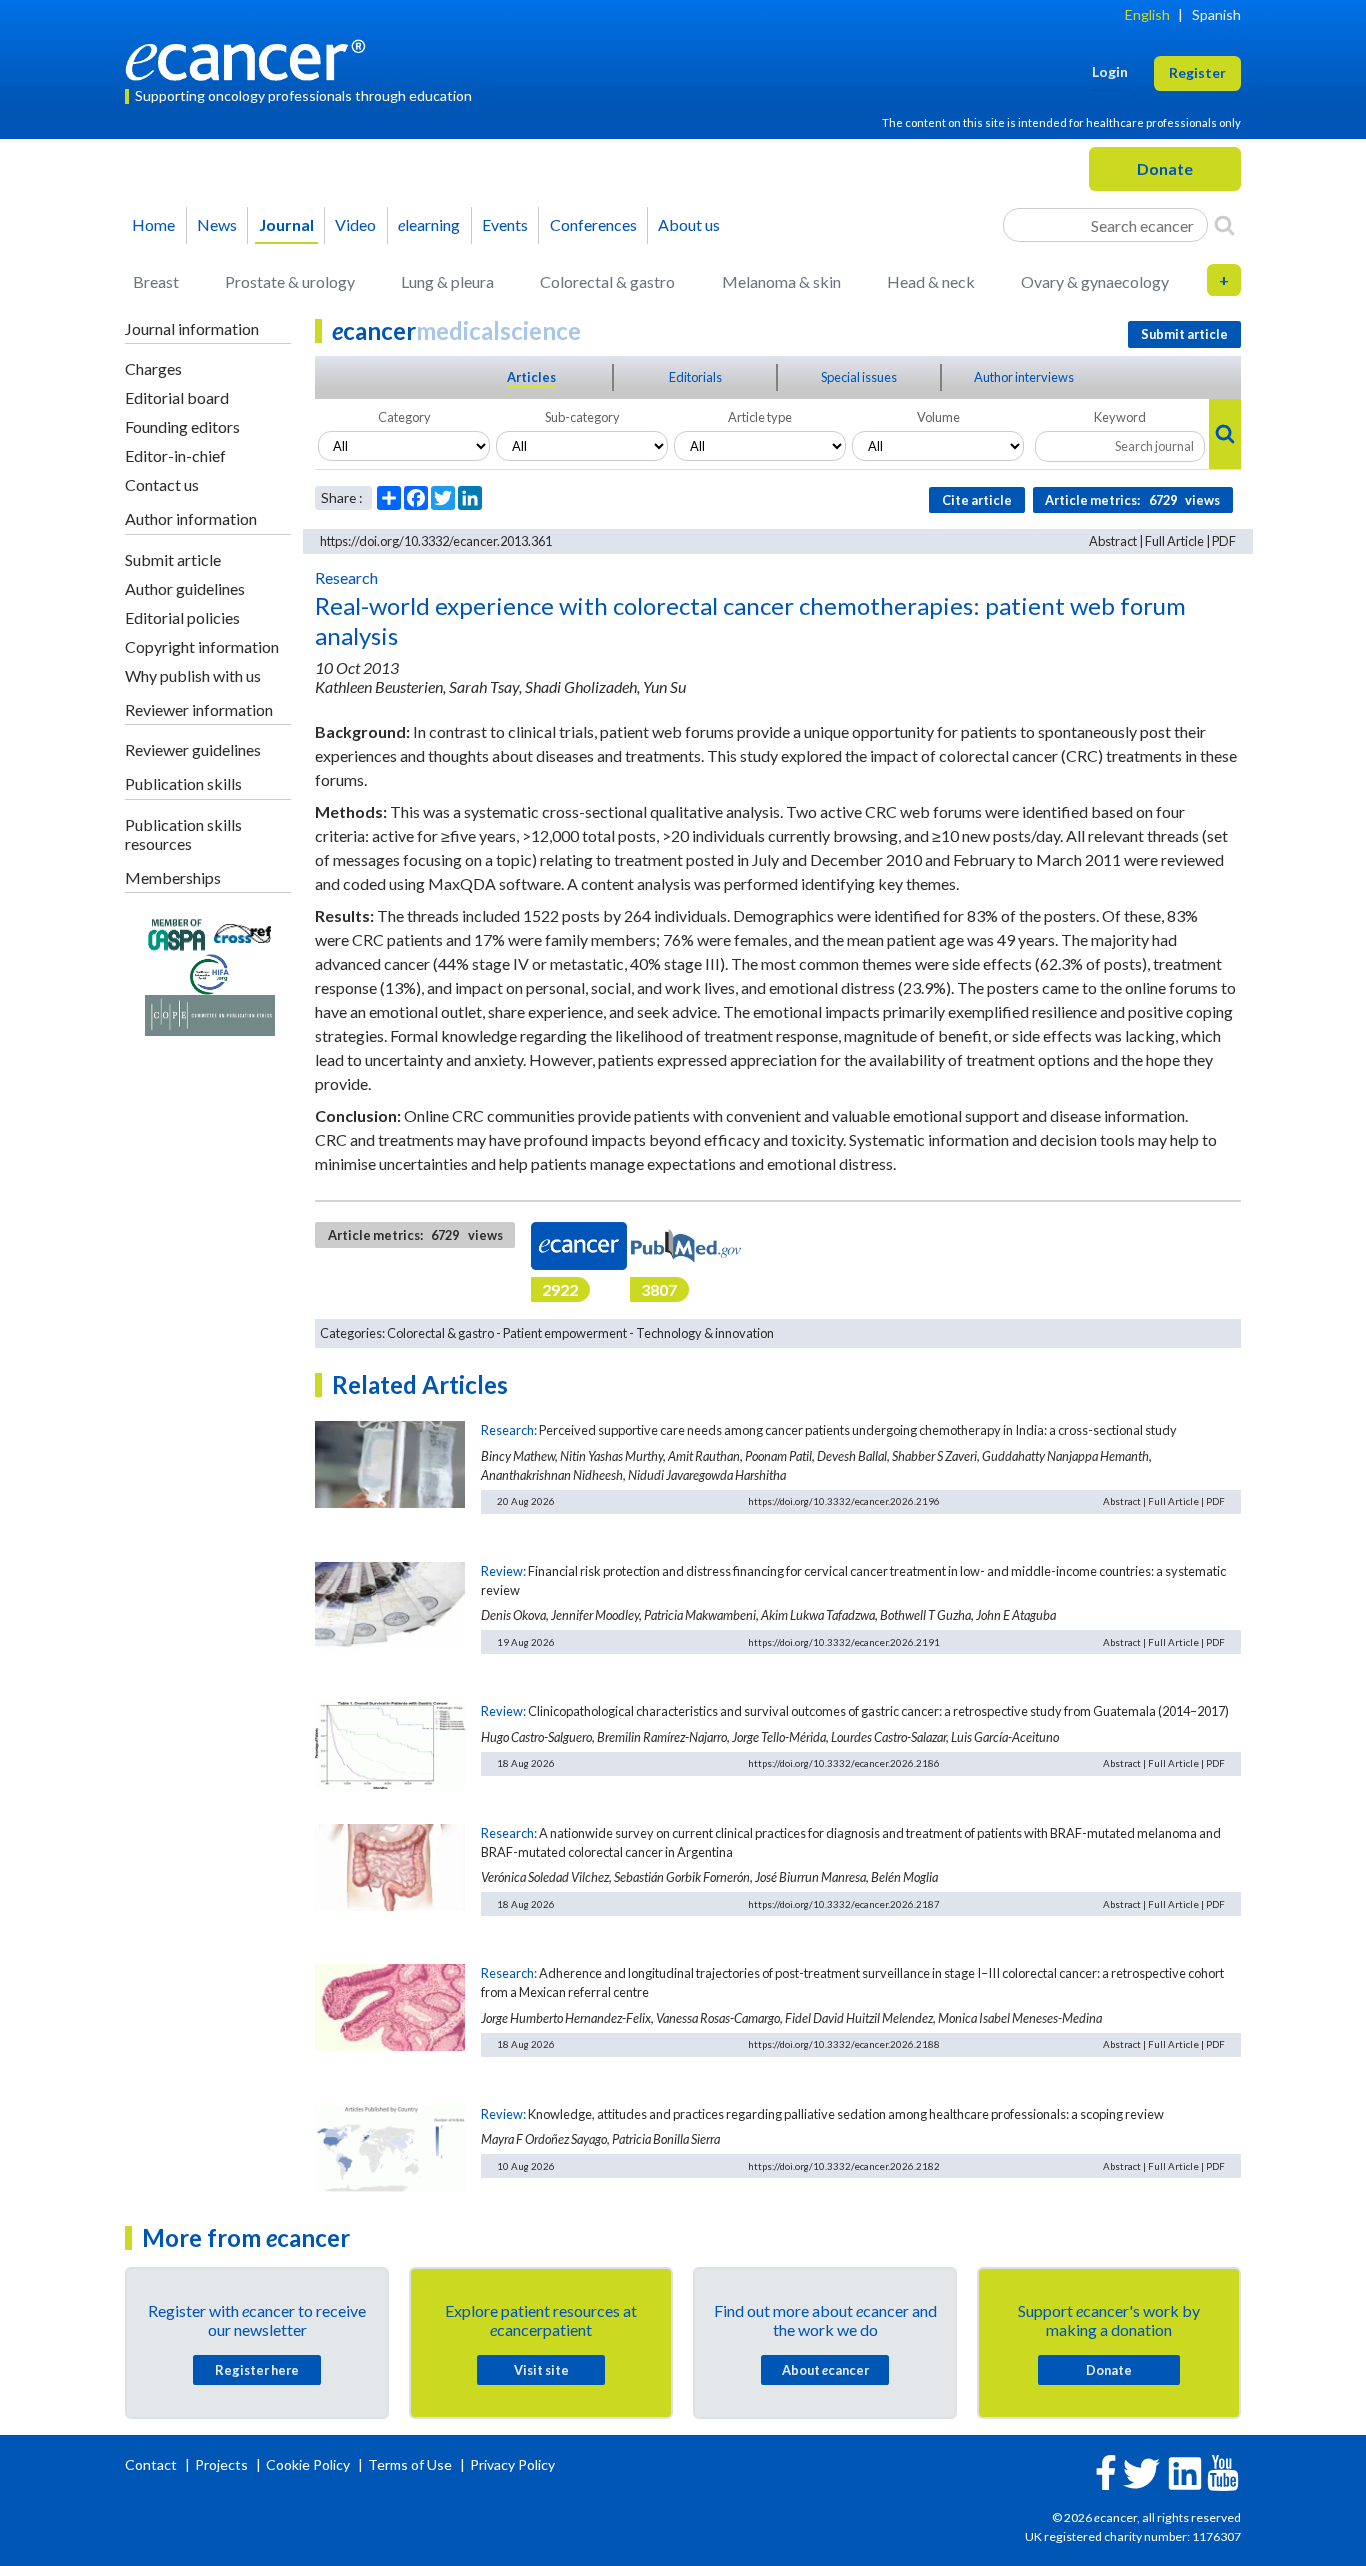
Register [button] (1197, 72)
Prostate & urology (290, 281)
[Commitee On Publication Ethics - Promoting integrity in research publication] (210, 1013)
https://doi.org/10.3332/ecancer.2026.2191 (844, 1642)
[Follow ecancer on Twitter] (1141, 2471)
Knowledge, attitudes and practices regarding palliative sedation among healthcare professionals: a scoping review (846, 2114)
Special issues (859, 377)
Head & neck (931, 281)
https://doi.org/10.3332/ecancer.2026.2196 (844, 1501)
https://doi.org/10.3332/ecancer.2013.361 (436, 541)
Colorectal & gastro (607, 281)
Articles (531, 377)
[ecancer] (251, 57)
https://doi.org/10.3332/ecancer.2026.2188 (844, 2044)
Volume (938, 417)
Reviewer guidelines (193, 749)
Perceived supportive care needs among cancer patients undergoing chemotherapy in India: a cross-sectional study (858, 1430)
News (217, 224)
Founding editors (182, 426)
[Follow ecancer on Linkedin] (1185, 2471)
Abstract (1113, 541)
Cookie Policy (308, 2464)
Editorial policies (182, 617)
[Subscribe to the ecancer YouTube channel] (1223, 2470)
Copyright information (202, 646)
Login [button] (1110, 71)
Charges (153, 368)
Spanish (1216, 14)
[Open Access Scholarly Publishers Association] (176, 931)
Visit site (541, 2370)
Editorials (695, 377)
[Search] (1224, 225)
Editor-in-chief (175, 455)
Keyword (1120, 417)
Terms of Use (410, 2464)
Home (153, 224)
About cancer (825, 2370)
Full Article (1174, 541)
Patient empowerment (565, 1333)
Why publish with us (193, 675)
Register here (257, 2370)
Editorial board (177, 397)
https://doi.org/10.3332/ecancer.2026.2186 (844, 1763)
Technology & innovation (705, 1333)
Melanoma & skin (781, 281)
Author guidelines (185, 588)
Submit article (173, 559)
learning (429, 224)
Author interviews (1024, 377)
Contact (152, 2464)
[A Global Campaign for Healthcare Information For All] (210, 972)
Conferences (593, 224)
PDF (1224, 541)
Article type (760, 417)
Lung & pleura (447, 281)
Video (355, 224)
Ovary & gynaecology (1095, 281)
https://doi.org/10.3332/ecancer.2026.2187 (844, 1904)
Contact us (162, 484)
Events (505, 224)
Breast (156, 281)
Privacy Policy (512, 2464)
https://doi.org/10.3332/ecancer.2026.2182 (844, 2166)
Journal (286, 224)
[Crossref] (242, 931)
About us (689, 224)
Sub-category (582, 417)
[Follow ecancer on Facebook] (1106, 2470)
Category (404, 417)
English (1147, 14)
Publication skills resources (183, 834)
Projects (223, 2464)
